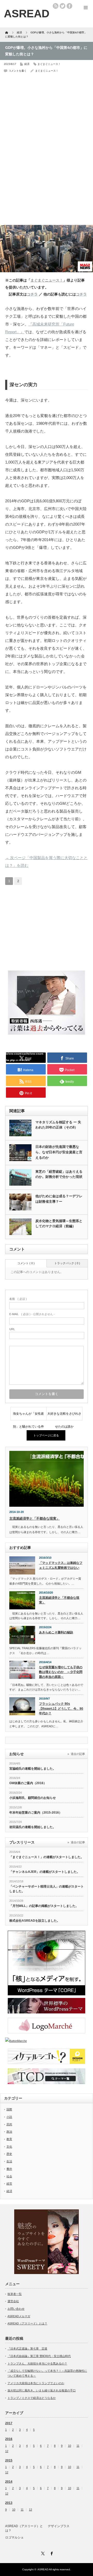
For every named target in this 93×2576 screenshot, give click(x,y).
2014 (9, 2482)
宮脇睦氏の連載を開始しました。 (33, 1769)
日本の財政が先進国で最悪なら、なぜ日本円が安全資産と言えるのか (59, 1152)
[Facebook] (51, 2553)
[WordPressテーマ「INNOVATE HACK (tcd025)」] (47, 2006)
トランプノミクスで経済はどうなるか (32, 2398)
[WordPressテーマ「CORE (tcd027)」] (47, 1963)
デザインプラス (59, 2526)
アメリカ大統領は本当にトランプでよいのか (36, 2383)
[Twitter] (42, 2553)
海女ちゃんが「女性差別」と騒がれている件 (28, 1416)
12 (7, 2451)
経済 (27, 64)
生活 (9, 2161)
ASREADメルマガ (19, 2316)
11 (78, 2446)
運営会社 (13, 2301)
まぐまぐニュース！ (49, 64)
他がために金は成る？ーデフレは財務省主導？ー (59, 1199)
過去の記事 (78, 1754)
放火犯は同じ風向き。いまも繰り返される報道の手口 (42, 2390)
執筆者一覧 (15, 2294)
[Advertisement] (44, 110)
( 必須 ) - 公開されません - (32, 1314)
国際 (9, 2109)
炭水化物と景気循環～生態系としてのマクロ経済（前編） (59, 1224)
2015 (9, 2460)
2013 (9, 2503)
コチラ (32, 294)
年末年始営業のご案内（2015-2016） (36, 1813)
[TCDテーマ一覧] (47, 2076)
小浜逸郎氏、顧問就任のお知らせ (33, 1798)
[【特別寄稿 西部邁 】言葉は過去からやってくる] (47, 1033)
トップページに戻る (46, 1435)
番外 (9, 2169)
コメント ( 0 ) (26, 1263)
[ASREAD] (27, 14)
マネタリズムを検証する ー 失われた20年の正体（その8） (58, 1125)
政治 (9, 2132)
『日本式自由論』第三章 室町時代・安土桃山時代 (39, 2356)
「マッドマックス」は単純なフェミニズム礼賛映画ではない (61, 1565)
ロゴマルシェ (14, 2537)
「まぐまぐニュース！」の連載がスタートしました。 (47, 1857)
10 (69, 2446)
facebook (69, 6)
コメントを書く (18, 71)
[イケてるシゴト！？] (47, 2056)
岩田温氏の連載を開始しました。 (33, 1827)
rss (56, 6)
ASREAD (43, 2569)
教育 (9, 2139)
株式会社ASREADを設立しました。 (35, 1921)
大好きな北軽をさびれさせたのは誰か (64, 1416)
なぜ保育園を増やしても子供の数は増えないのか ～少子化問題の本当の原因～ (61, 1672)
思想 (9, 2124)
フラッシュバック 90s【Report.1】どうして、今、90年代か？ (61, 1709)
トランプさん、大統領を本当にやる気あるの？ (37, 2363)
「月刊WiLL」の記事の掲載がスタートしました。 (44, 1906)
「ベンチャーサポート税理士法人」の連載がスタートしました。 (47, 1889)
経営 (9, 2184)
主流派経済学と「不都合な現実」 (34, 1518)
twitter (63, 6)
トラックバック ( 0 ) (67, 1263)
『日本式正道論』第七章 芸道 (27, 2348)
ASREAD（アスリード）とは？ (27, 2323)
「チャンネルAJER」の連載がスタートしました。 (45, 1872)
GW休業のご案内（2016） (28, 1783)
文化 (9, 2147)
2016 (9, 2439)
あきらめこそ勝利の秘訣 (56, 1632)
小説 (9, 2117)
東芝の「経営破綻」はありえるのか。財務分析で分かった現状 (59, 1174)
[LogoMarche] (47, 2026)
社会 (9, 2176)
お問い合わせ (16, 2309)
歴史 (9, 2154)
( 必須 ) (18, 1299)
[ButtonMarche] (47, 2041)
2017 (9, 2423)
